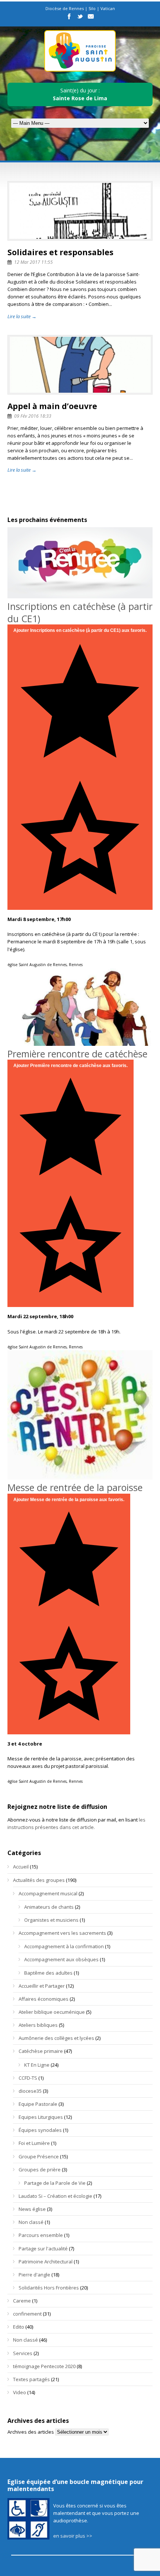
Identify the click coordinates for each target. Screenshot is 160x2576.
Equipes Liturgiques (41, 2117)
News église (32, 2209)
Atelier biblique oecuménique (52, 2012)
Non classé (31, 2222)
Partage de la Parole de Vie (55, 2183)
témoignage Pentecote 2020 (44, 2366)
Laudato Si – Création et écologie (55, 2196)
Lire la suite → (22, 316)
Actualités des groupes (39, 1880)
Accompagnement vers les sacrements (62, 1933)
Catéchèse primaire (41, 2051)
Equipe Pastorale (38, 2104)
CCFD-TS (28, 2078)
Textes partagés (31, 2379)
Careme (22, 2301)
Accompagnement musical (48, 1893)
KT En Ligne (37, 2065)
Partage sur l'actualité (43, 2249)
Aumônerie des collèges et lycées (56, 2038)
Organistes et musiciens (51, 1920)
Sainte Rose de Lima (80, 98)
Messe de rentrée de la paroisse (75, 1487)
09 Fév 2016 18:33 (33, 416)
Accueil (21, 1867)
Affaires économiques (44, 1999)
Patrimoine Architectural (46, 2262)
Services (23, 2353)
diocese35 (30, 2091)
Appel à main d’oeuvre (52, 406)
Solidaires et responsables (60, 252)
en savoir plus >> (73, 2536)
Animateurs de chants (49, 1907)
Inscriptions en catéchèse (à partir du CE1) (80, 612)
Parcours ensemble (41, 2235)
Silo (92, 8)
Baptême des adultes (48, 1973)
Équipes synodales (40, 2130)
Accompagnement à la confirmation (64, 1946)
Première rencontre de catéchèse (77, 1054)
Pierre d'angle (34, 2275)
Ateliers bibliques (38, 2025)
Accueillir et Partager (42, 1986)
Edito (19, 2327)
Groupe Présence (39, 2156)
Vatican (108, 8)
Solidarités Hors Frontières (49, 2288)
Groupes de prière (40, 2170)
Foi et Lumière (34, 2143)
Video (20, 2392)
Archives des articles (31, 2432)
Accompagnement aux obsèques (61, 1959)
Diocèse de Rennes (65, 8)
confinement (27, 2314)
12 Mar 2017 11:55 (33, 262)
